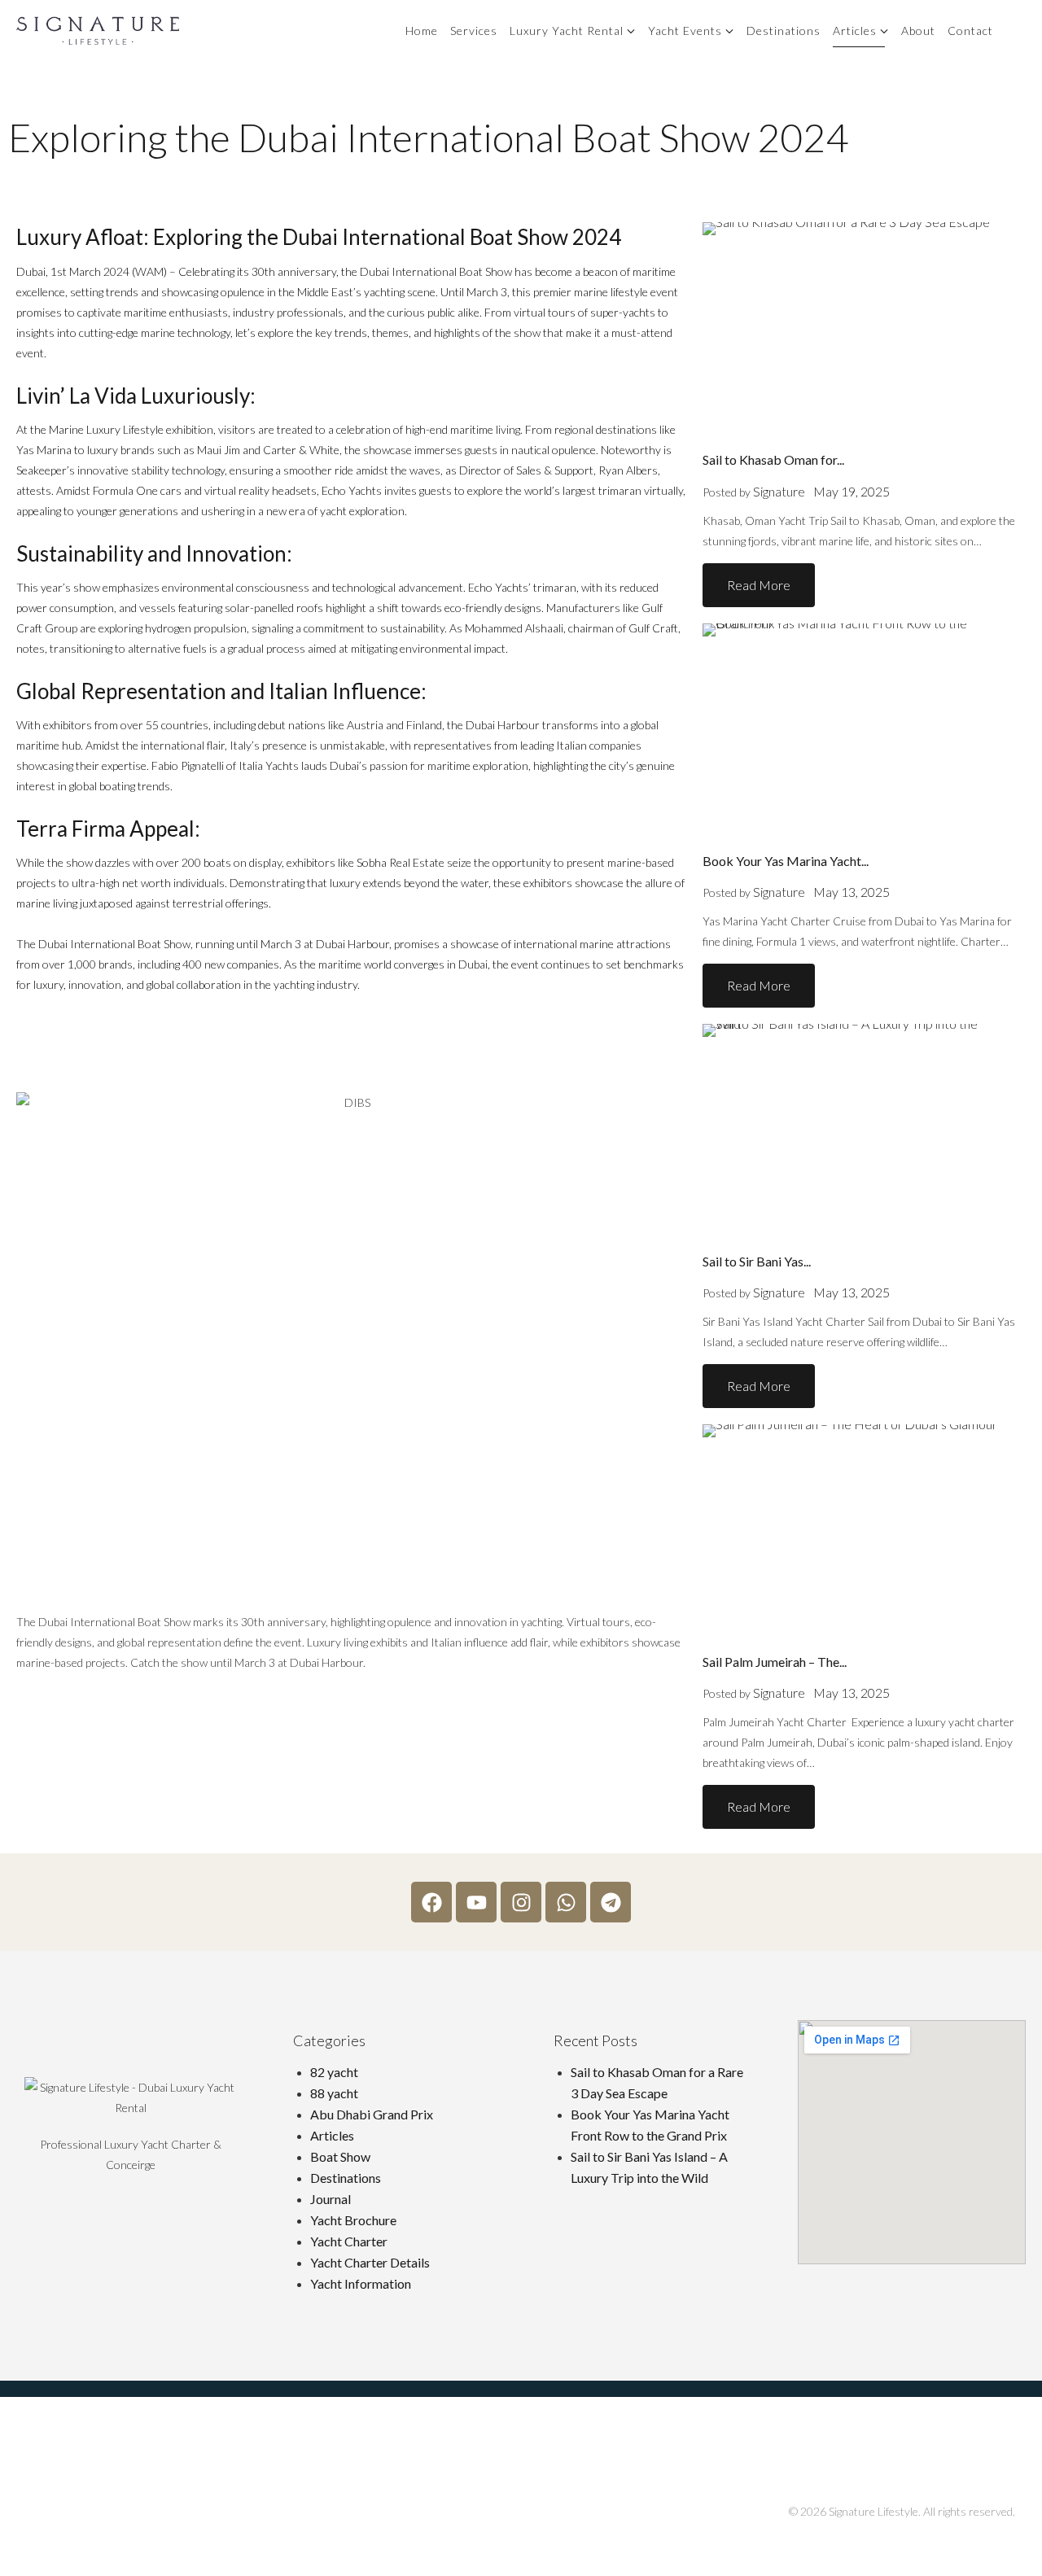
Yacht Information (361, 2283)
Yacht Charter (349, 2241)
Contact (970, 31)
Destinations (784, 31)
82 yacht (334, 2072)
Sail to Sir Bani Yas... (757, 1261)
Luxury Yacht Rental (567, 31)
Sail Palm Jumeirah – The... (775, 1662)
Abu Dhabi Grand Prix (372, 2114)
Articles (855, 31)
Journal (331, 2199)
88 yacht (334, 2093)
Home (422, 31)
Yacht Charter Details (370, 2262)
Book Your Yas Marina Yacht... (786, 861)
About (918, 31)
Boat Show (340, 2156)
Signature (779, 491)
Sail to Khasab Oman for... (773, 459)
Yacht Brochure (353, 2220)
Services (474, 31)
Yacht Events (685, 31)
